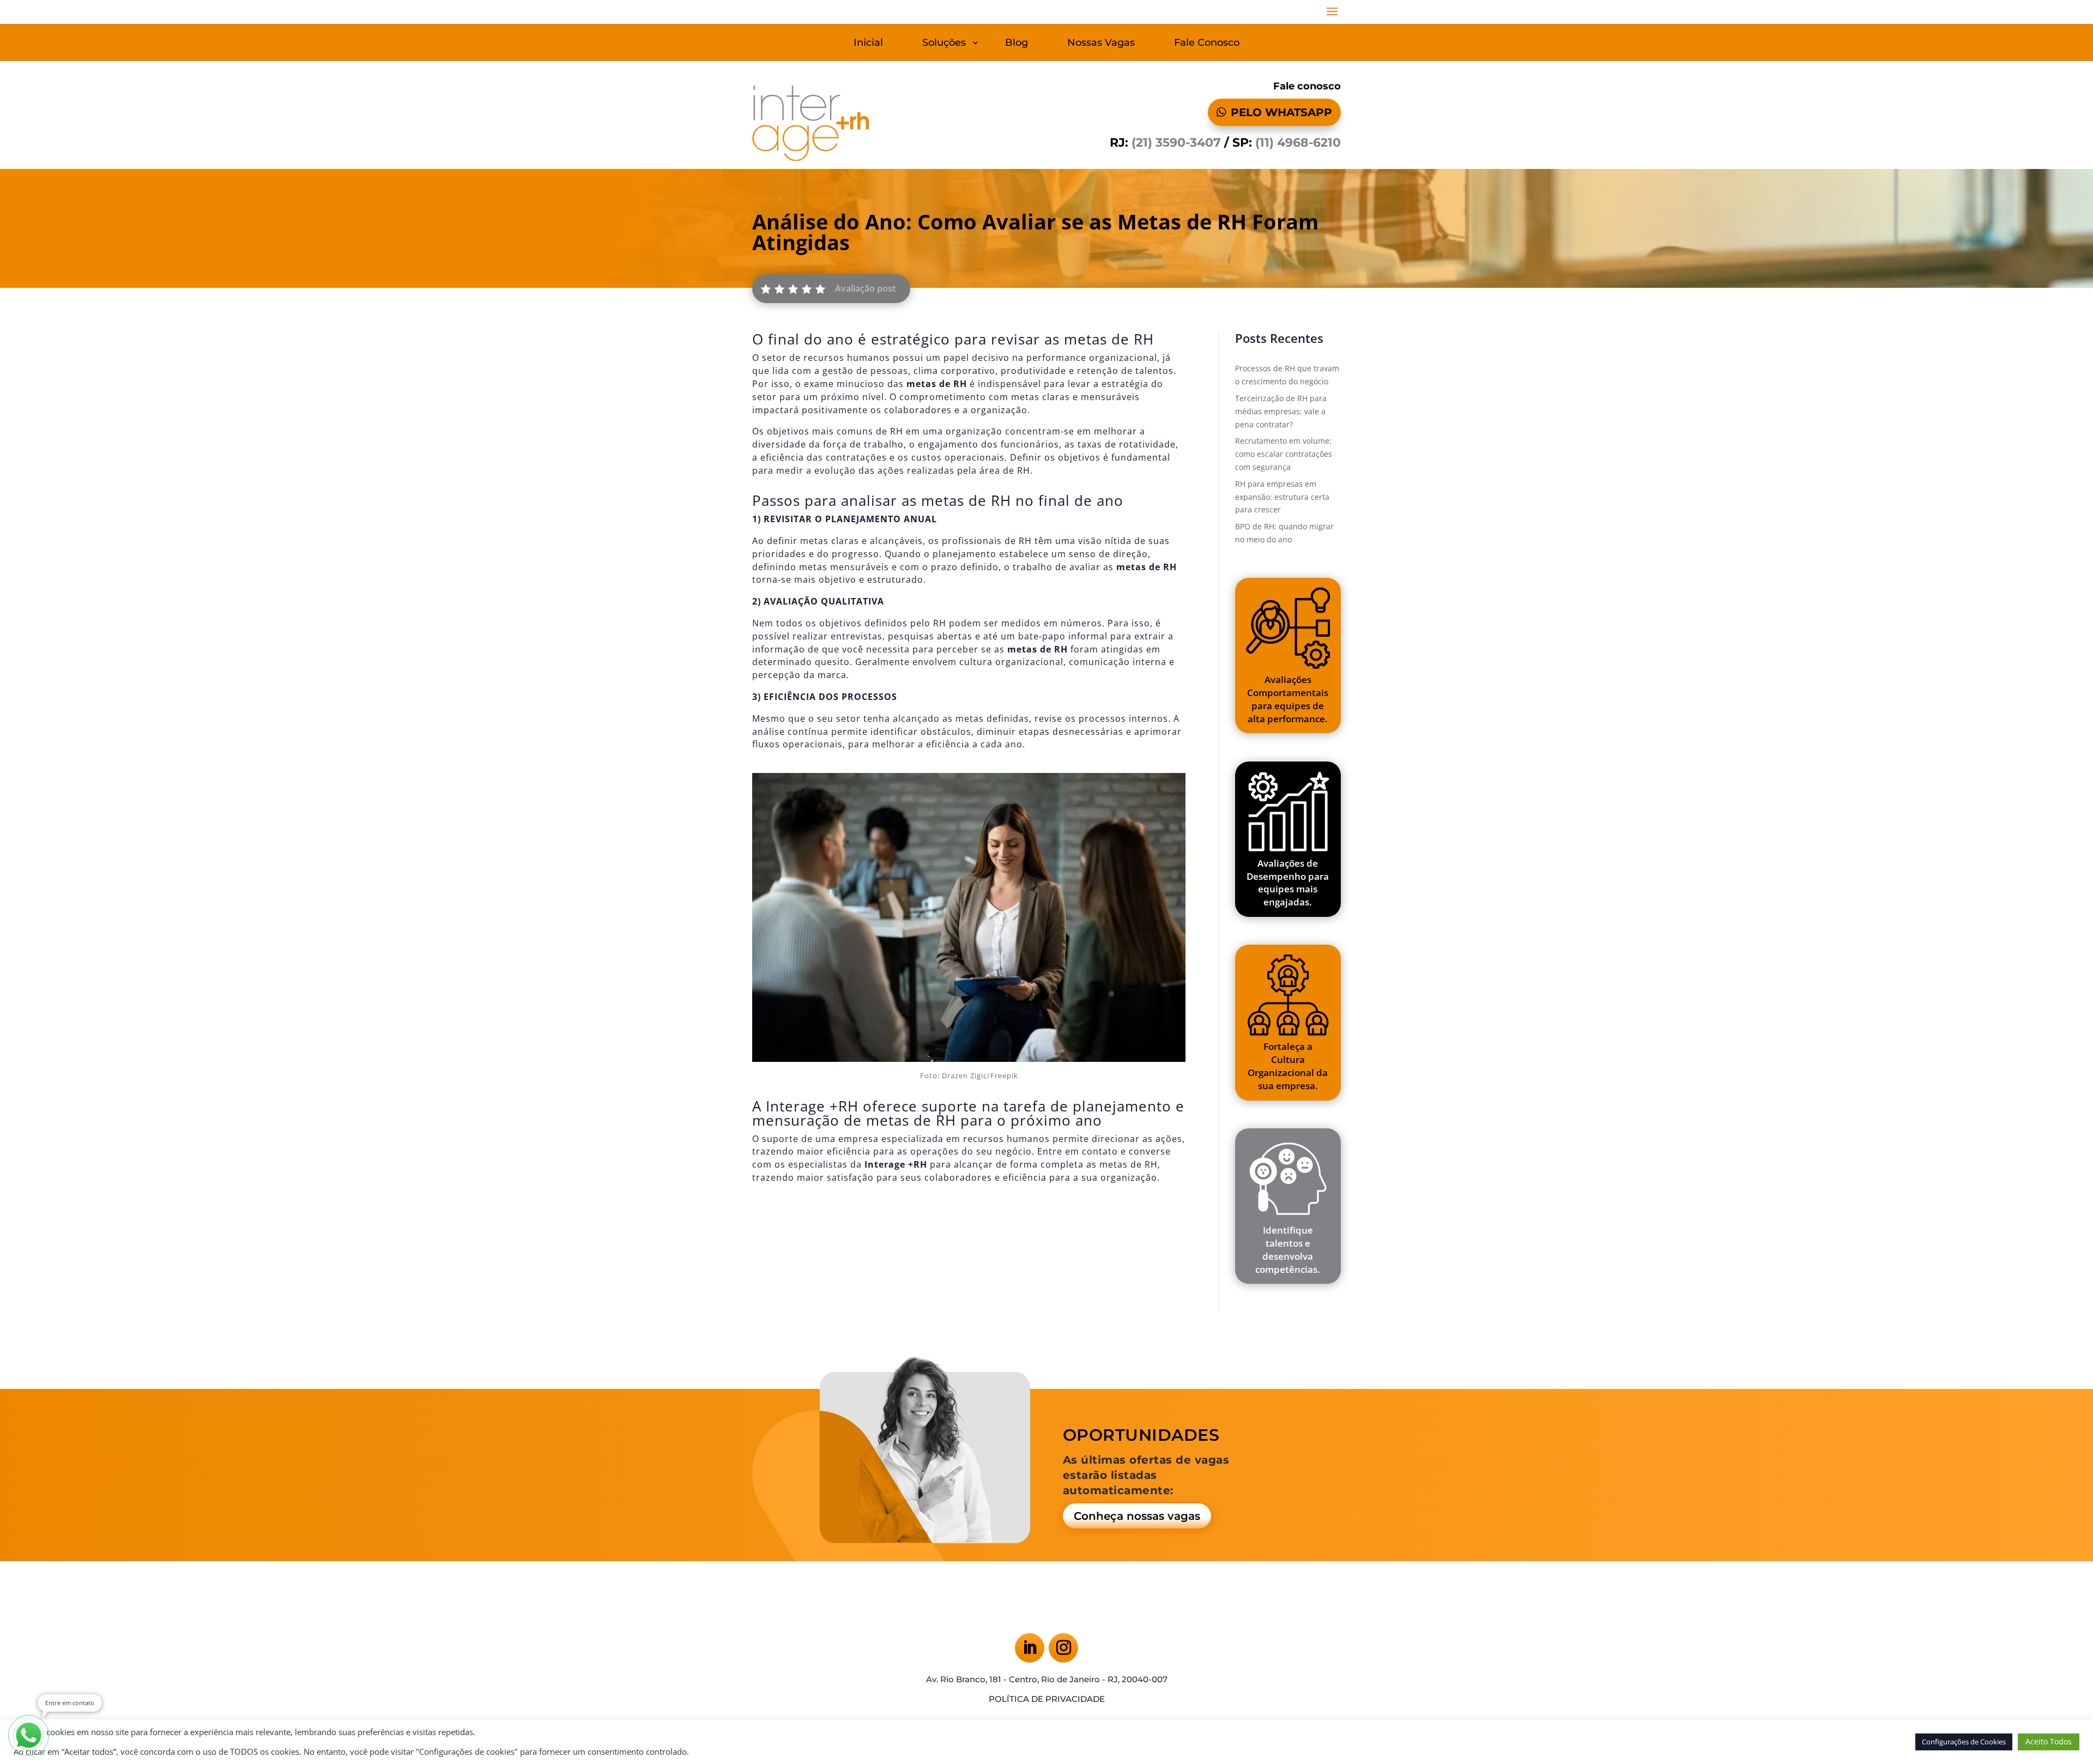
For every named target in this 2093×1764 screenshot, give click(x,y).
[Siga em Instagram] (1063, 1648)
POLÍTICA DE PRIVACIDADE (1047, 1699)
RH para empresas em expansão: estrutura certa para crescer (1282, 497)
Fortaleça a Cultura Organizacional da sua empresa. (1288, 1066)
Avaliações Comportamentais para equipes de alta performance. (1288, 699)
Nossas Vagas (1101, 44)
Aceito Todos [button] (2049, 1741)
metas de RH (1129, 1164)
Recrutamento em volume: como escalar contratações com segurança (1284, 454)
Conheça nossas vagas (1137, 1516)
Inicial (868, 44)
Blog (1017, 44)
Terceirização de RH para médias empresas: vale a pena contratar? (1281, 411)
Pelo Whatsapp (1281, 112)
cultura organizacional (1011, 662)
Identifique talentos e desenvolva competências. (1288, 1249)
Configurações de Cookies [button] (1964, 1742)
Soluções (944, 44)
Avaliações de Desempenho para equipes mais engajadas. (1288, 883)
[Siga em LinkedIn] (1030, 1648)
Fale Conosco (1207, 44)
